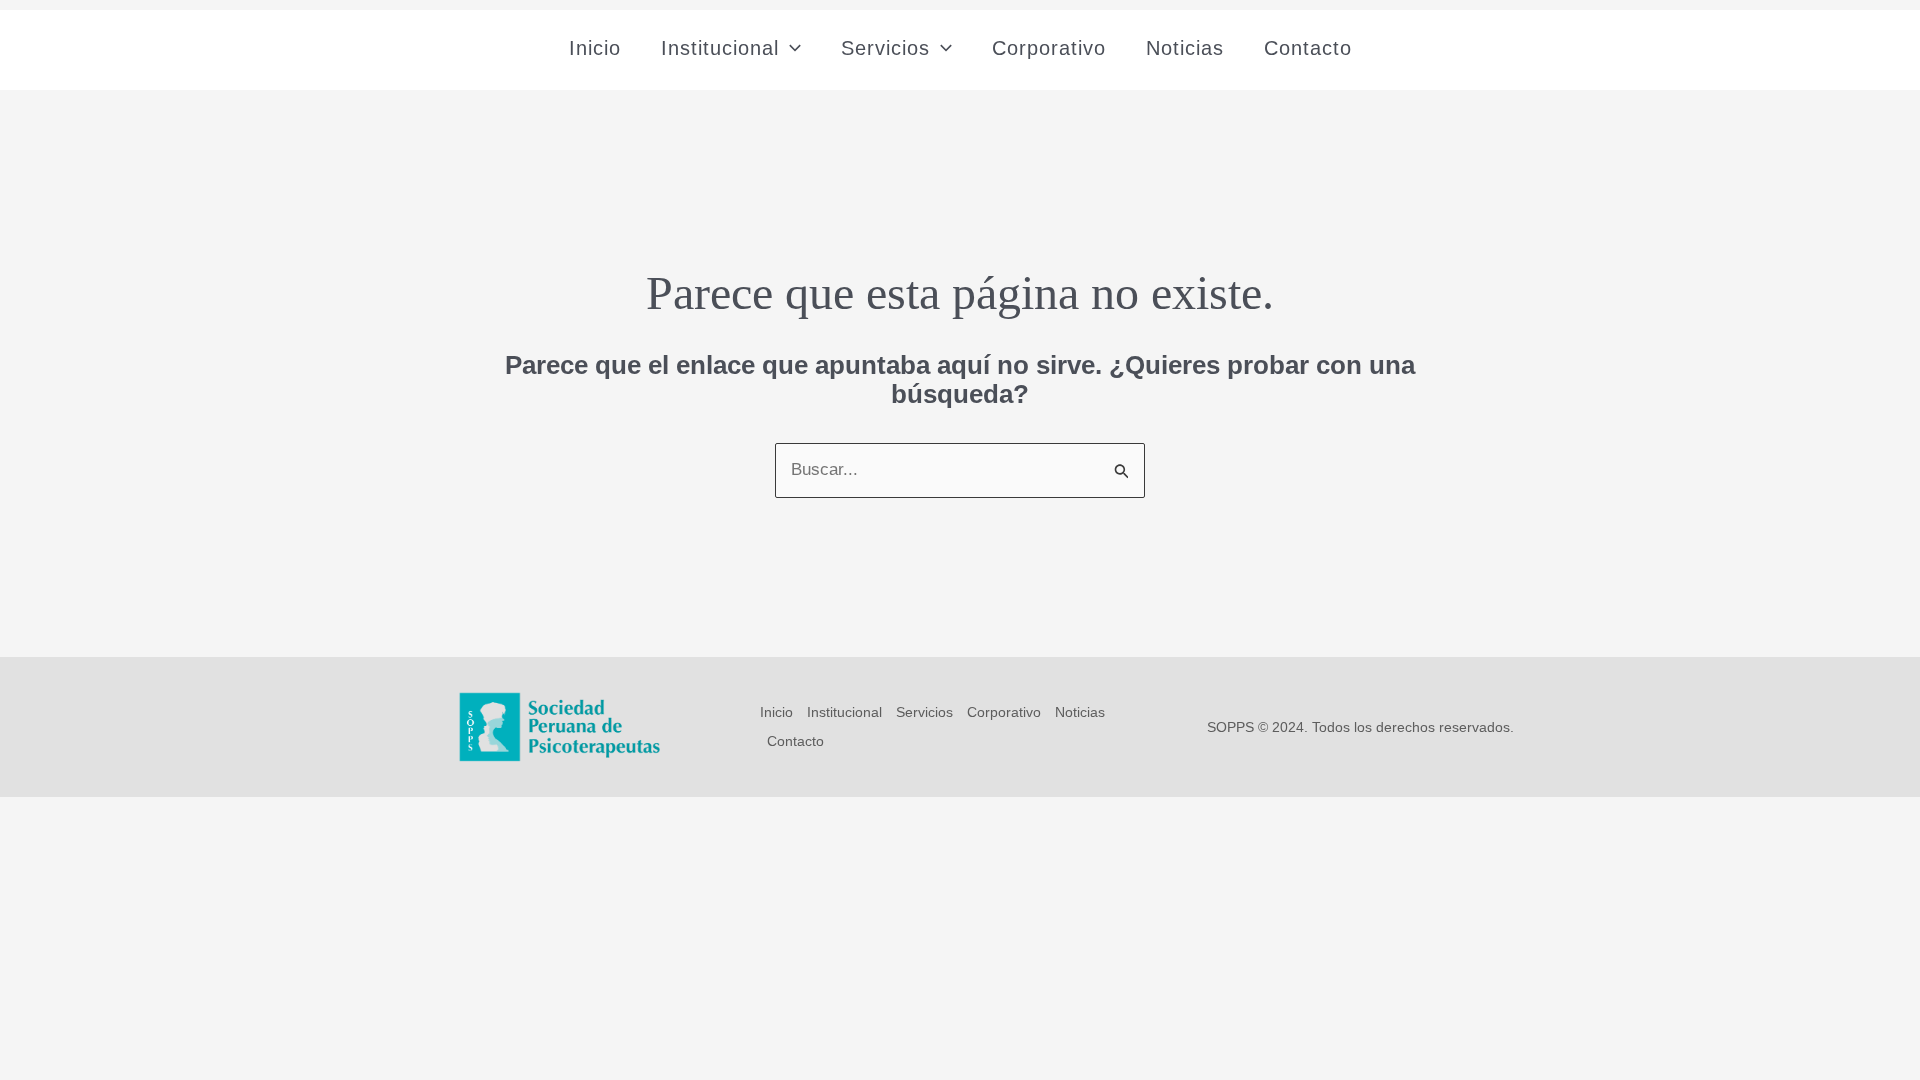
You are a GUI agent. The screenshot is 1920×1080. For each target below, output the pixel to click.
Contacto (1308, 48)
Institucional (720, 48)
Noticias (1185, 48)
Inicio (595, 48)
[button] (790, 48)
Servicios (885, 48)
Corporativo (1049, 48)
